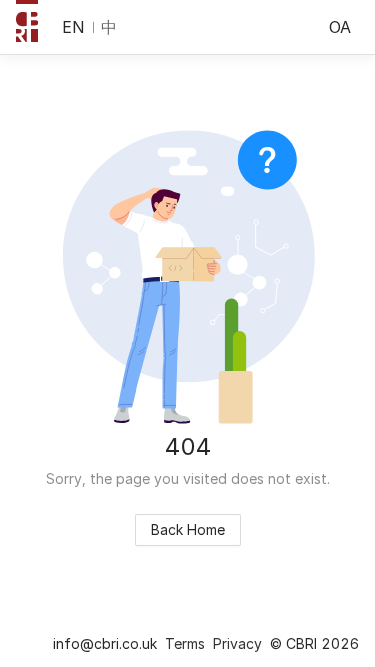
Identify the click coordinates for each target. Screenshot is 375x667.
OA (340, 27)
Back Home (188, 529)
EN (73, 27)
